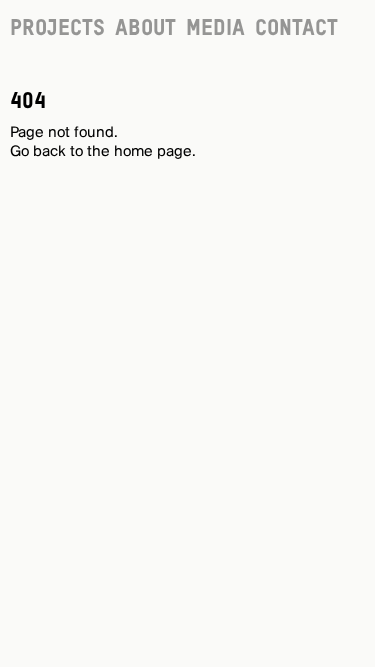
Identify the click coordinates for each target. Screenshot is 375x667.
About (145, 29)
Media (215, 29)
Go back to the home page (101, 152)
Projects (57, 29)
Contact (296, 29)
